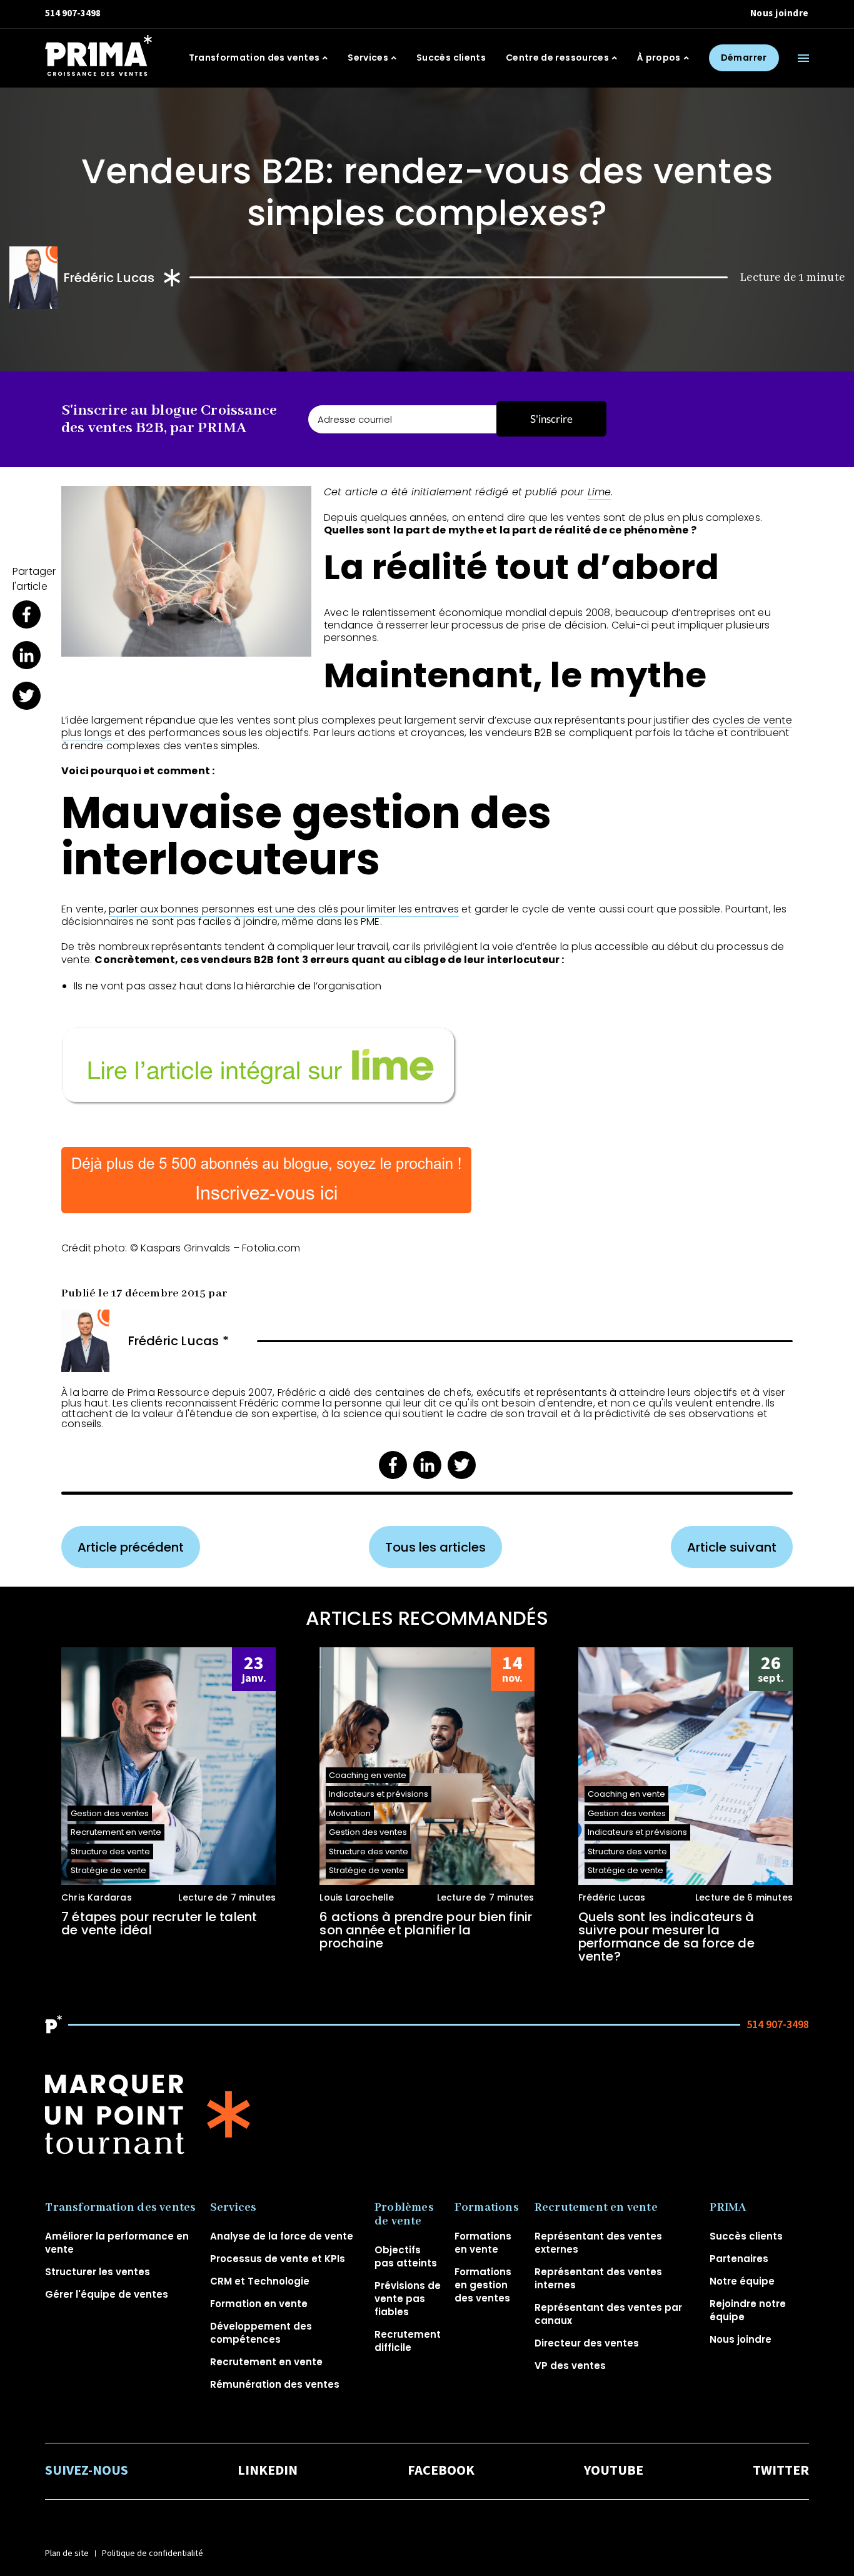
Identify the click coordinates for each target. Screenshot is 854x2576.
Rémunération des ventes (275, 2384)
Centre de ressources (557, 58)
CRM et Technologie (260, 2281)
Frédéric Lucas (109, 278)
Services (368, 58)
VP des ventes (570, 2366)
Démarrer (744, 58)
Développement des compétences (261, 2333)
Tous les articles (435, 1547)
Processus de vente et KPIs (278, 2259)
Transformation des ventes (254, 58)
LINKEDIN (268, 2471)
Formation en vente (259, 2304)
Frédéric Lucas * (178, 1341)
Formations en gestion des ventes (483, 2285)
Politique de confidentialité (153, 2553)
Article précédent (131, 1547)
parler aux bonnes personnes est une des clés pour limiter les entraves (284, 909)
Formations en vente (483, 2243)
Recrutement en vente (266, 2362)
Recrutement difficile (408, 2341)
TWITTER (781, 2471)
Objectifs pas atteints (406, 2256)
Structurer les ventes (98, 2272)
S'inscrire (551, 419)
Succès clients (451, 58)
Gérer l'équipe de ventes (107, 2294)
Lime (600, 492)
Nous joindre (780, 13)
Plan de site (67, 2553)
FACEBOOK (441, 2471)
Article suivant (732, 1547)
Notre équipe (742, 2281)
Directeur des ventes (587, 2343)
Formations (487, 2208)
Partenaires (739, 2259)
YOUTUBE (614, 2471)
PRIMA (728, 2208)
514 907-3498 (73, 13)
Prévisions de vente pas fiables (408, 2299)
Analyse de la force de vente (282, 2236)
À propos (659, 58)
